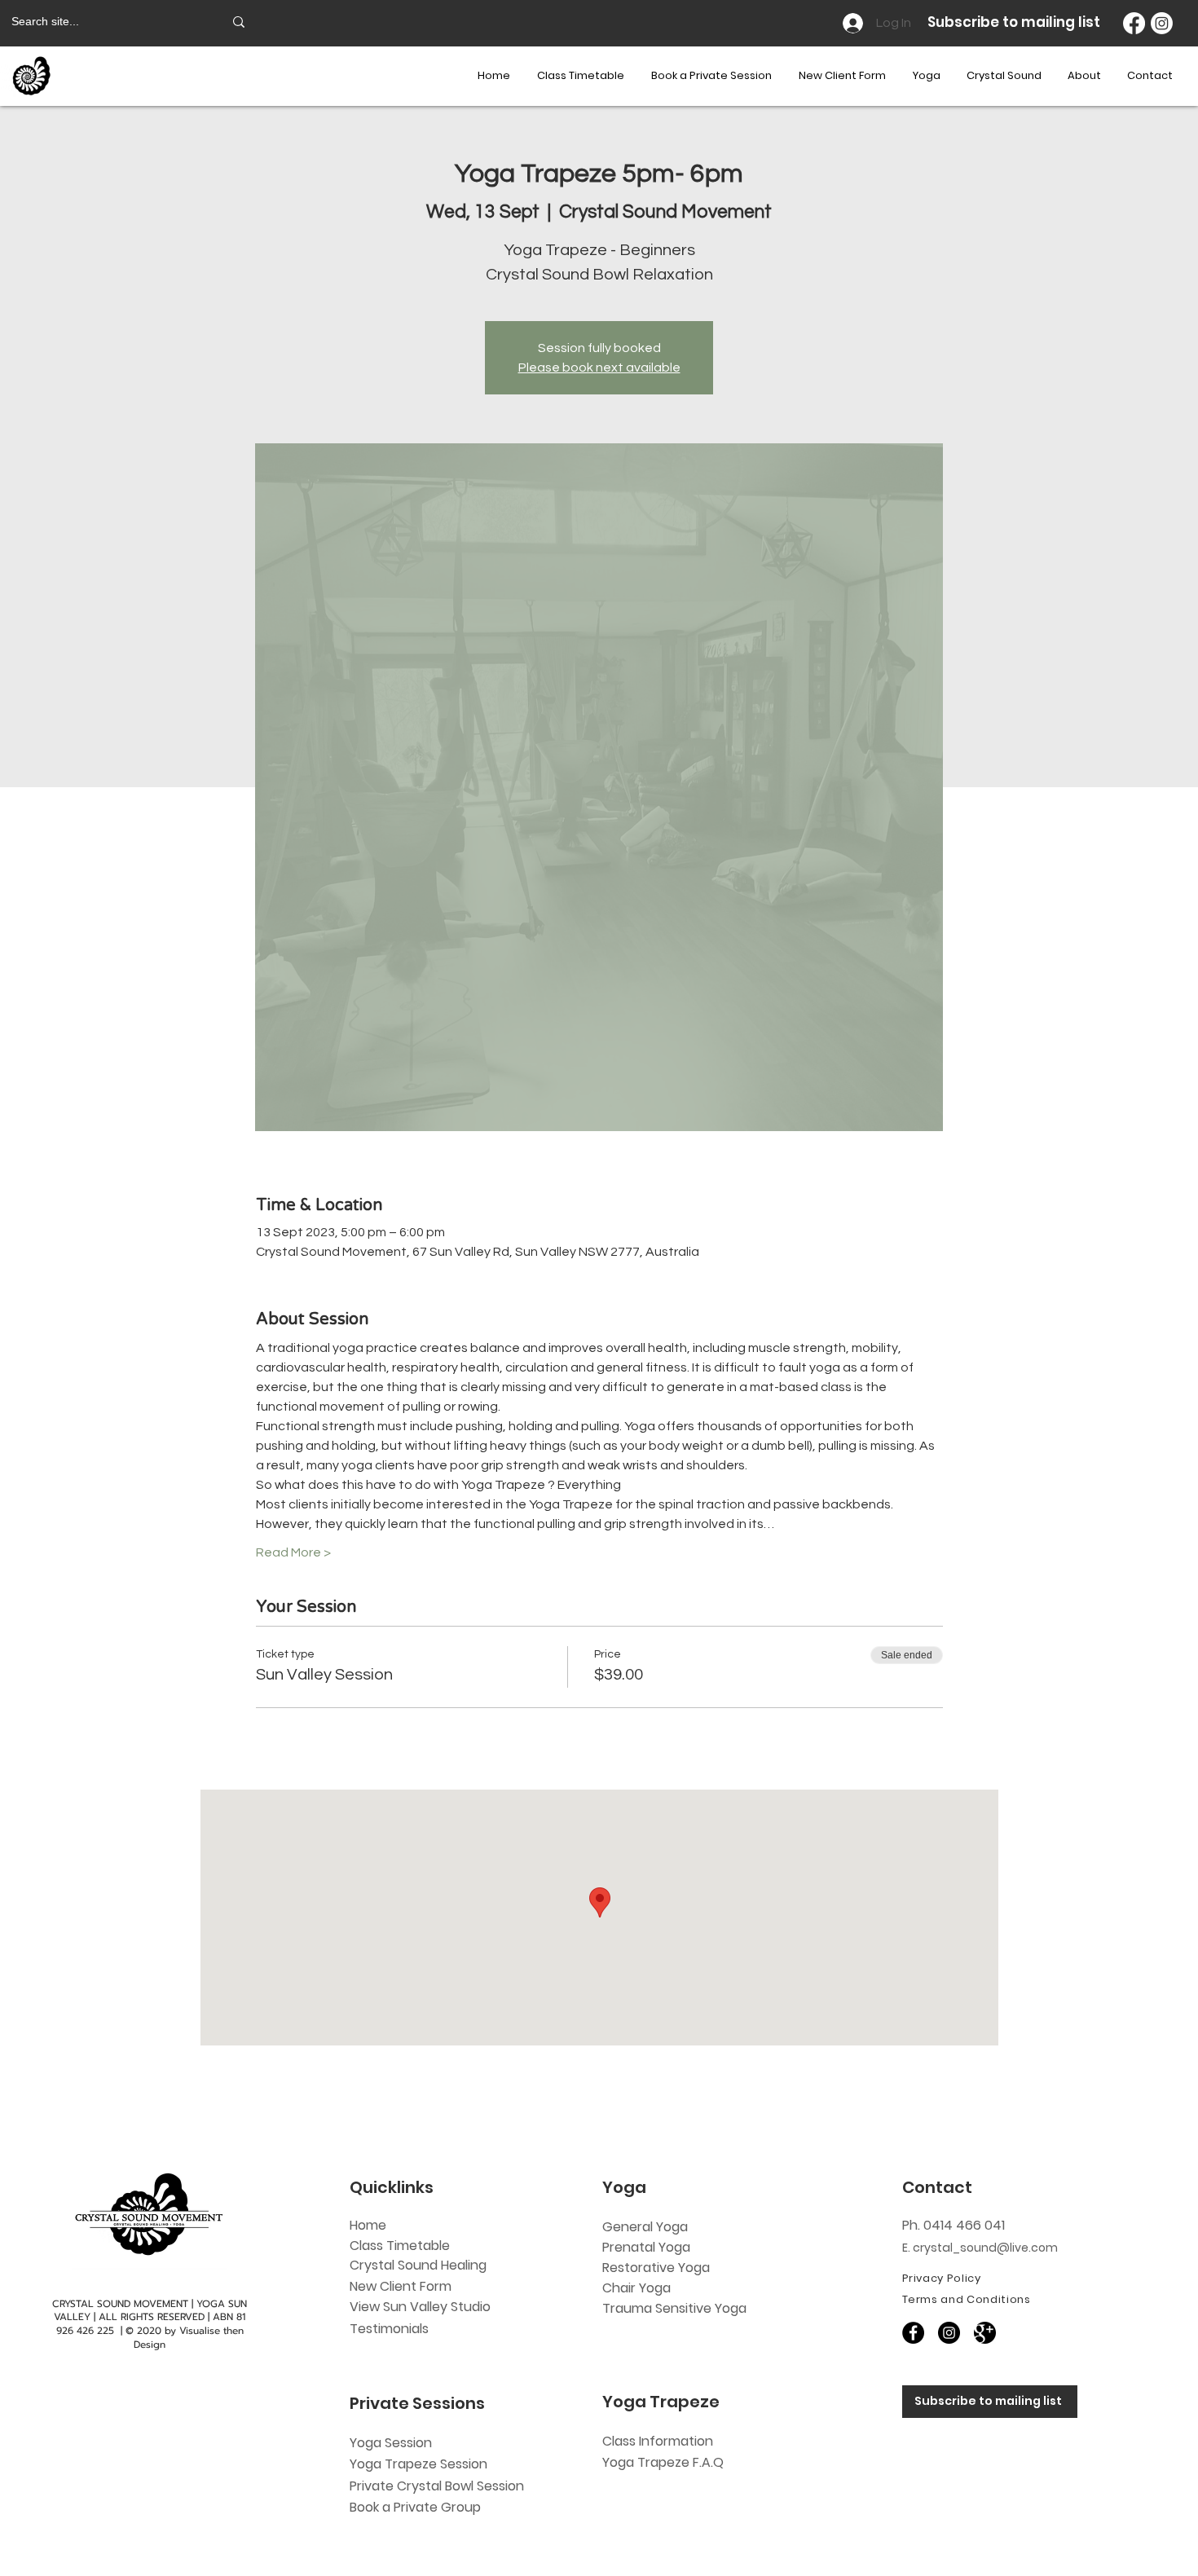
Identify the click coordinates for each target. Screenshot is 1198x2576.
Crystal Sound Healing (418, 2265)
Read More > (293, 1552)
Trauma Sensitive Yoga (674, 2308)
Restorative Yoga (656, 2268)
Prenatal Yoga (646, 2247)
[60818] (985, 2333)
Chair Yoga (636, 2288)
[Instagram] (1162, 23)
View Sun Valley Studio (420, 2307)
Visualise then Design (189, 2338)
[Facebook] (1134, 23)
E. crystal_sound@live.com (980, 2248)
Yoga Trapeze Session (418, 2464)
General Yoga (645, 2227)
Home (368, 2225)
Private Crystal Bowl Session (437, 2486)
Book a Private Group (417, 2507)
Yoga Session (391, 2443)
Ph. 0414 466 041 (954, 2225)
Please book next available (599, 368)
